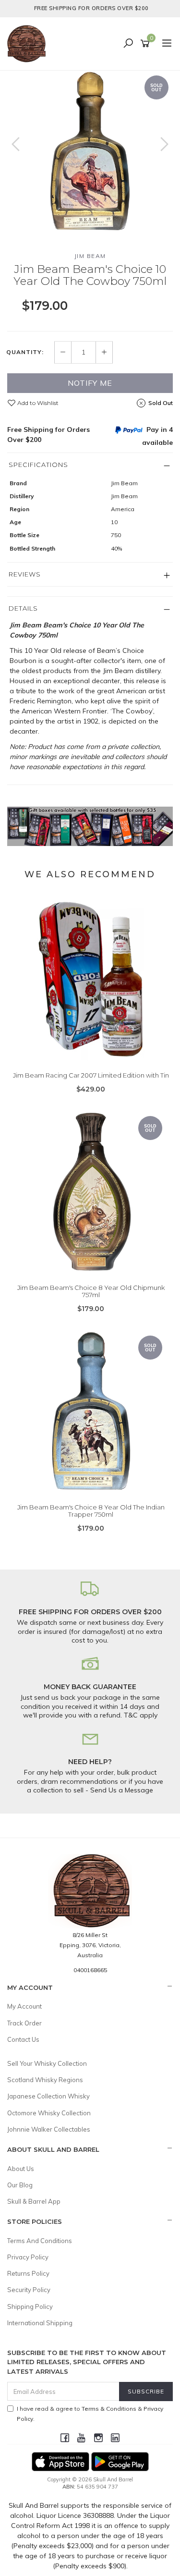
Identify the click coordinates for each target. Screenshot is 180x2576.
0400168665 (90, 1970)
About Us (21, 2169)
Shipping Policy (30, 2306)
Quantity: (25, 352)
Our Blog (20, 2185)
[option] (90, 153)
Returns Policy (28, 2273)
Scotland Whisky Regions (45, 2080)
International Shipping (40, 2323)
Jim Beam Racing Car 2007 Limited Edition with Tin (91, 1075)
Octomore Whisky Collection (49, 2113)
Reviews (25, 574)
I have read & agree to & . (90, 2414)
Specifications (38, 465)
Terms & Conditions (109, 2409)
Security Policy (29, 2290)
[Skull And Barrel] (29, 43)
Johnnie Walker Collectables (49, 2129)
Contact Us (23, 2039)
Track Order (24, 2023)
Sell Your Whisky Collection (47, 2063)
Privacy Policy (28, 2257)
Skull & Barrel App (34, 2201)
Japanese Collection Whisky (48, 2096)
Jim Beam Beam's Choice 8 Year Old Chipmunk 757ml (91, 1291)
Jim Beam (90, 256)
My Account (24, 2006)
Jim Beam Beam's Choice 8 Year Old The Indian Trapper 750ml (91, 1511)
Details (23, 608)
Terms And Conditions (40, 2241)
